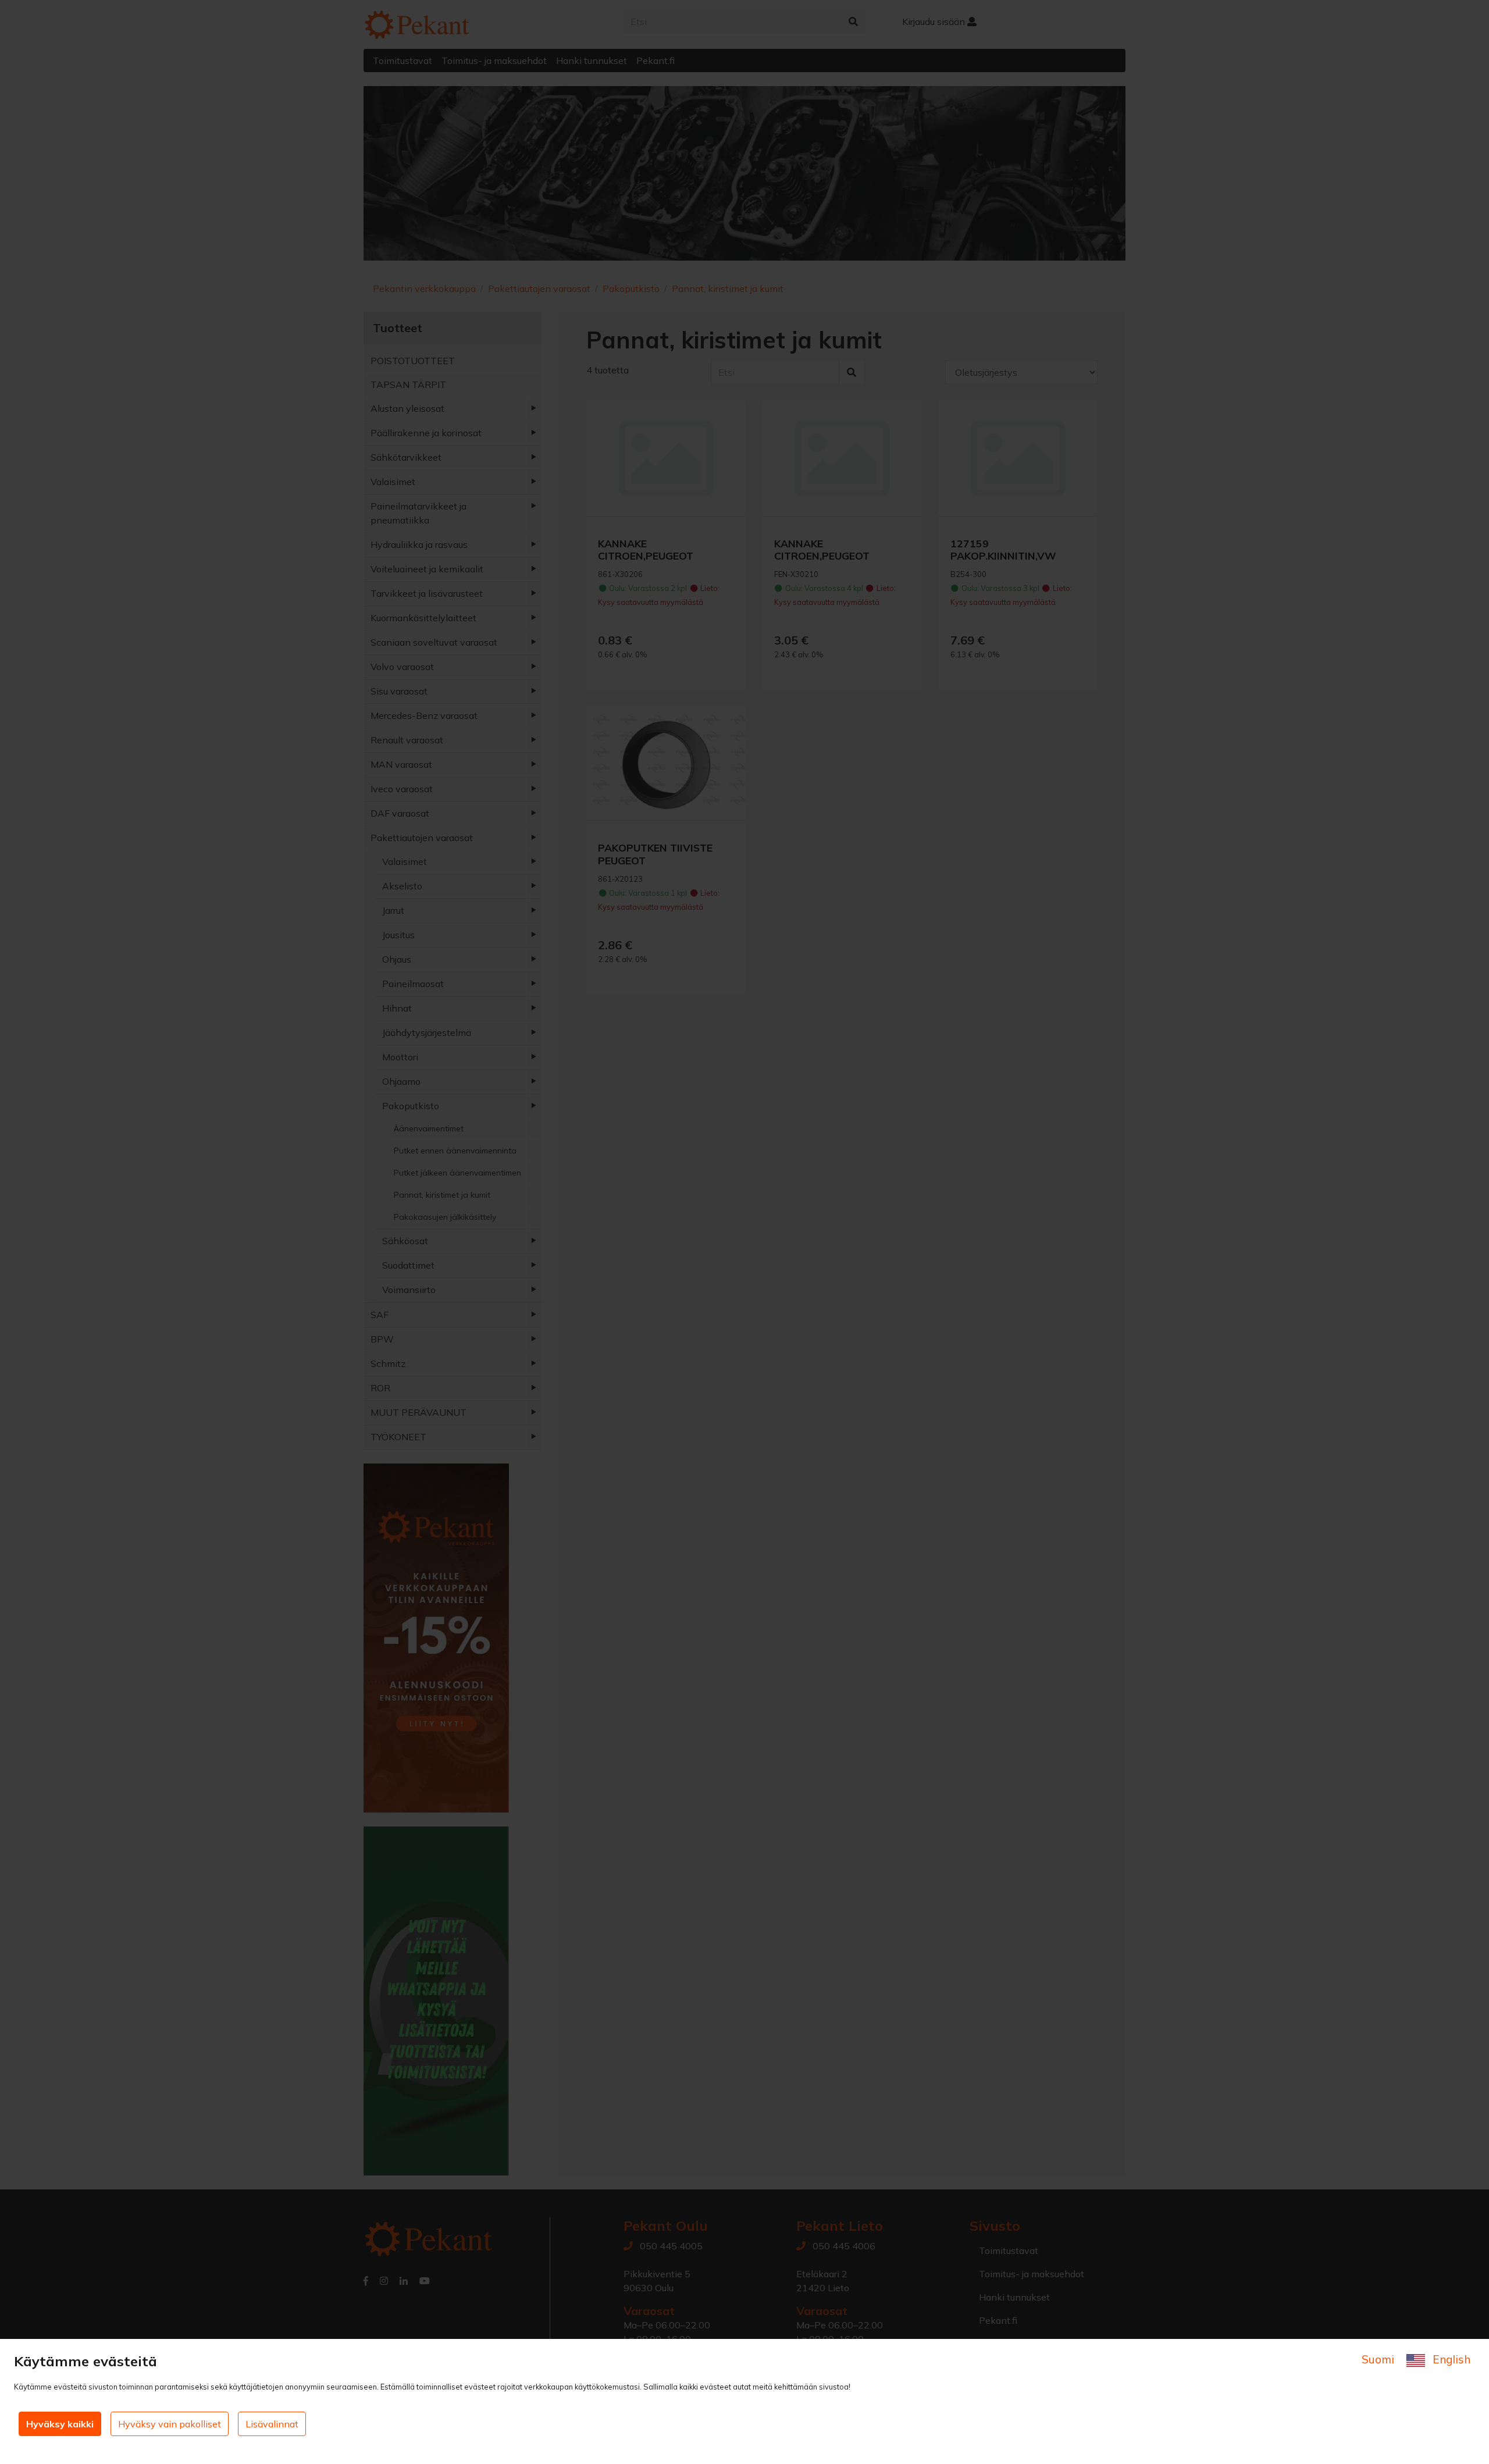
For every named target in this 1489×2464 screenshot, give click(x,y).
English (1450, 2359)
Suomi (1379, 2359)
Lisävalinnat (272, 2424)
